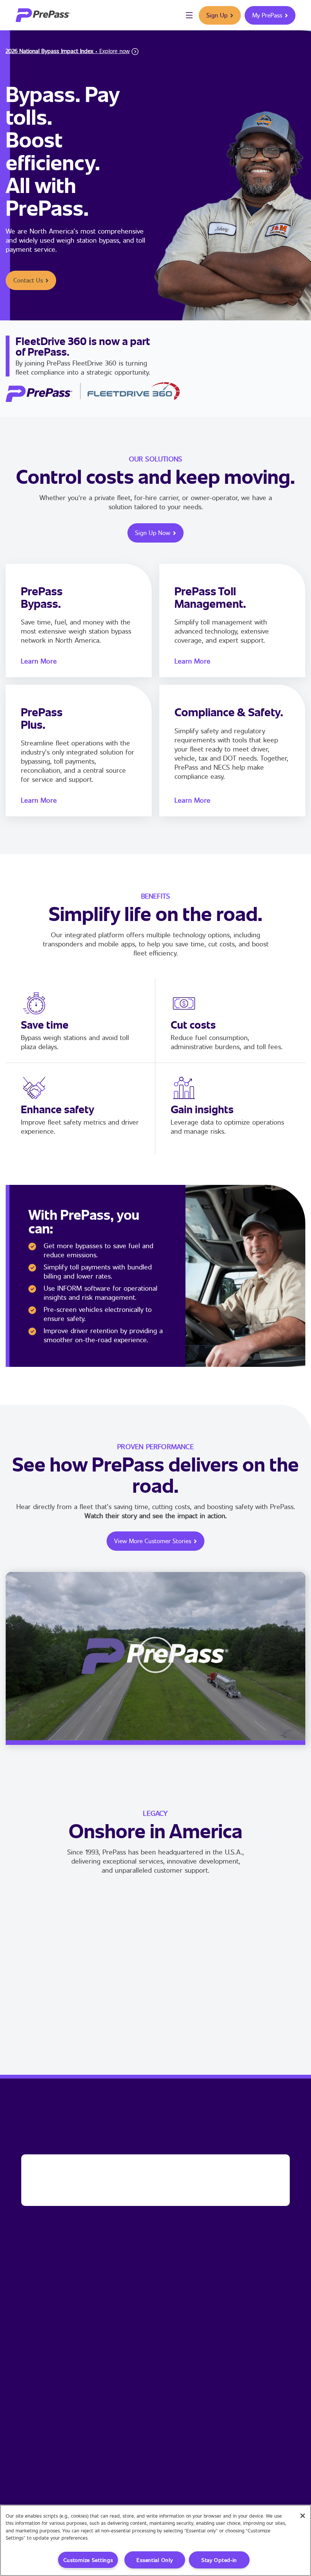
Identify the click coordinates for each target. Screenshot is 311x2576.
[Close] (303, 2516)
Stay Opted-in (219, 2560)
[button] (155, 1656)
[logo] (43, 15)
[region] (155, 2540)
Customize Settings (88, 2560)
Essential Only (155, 2560)
